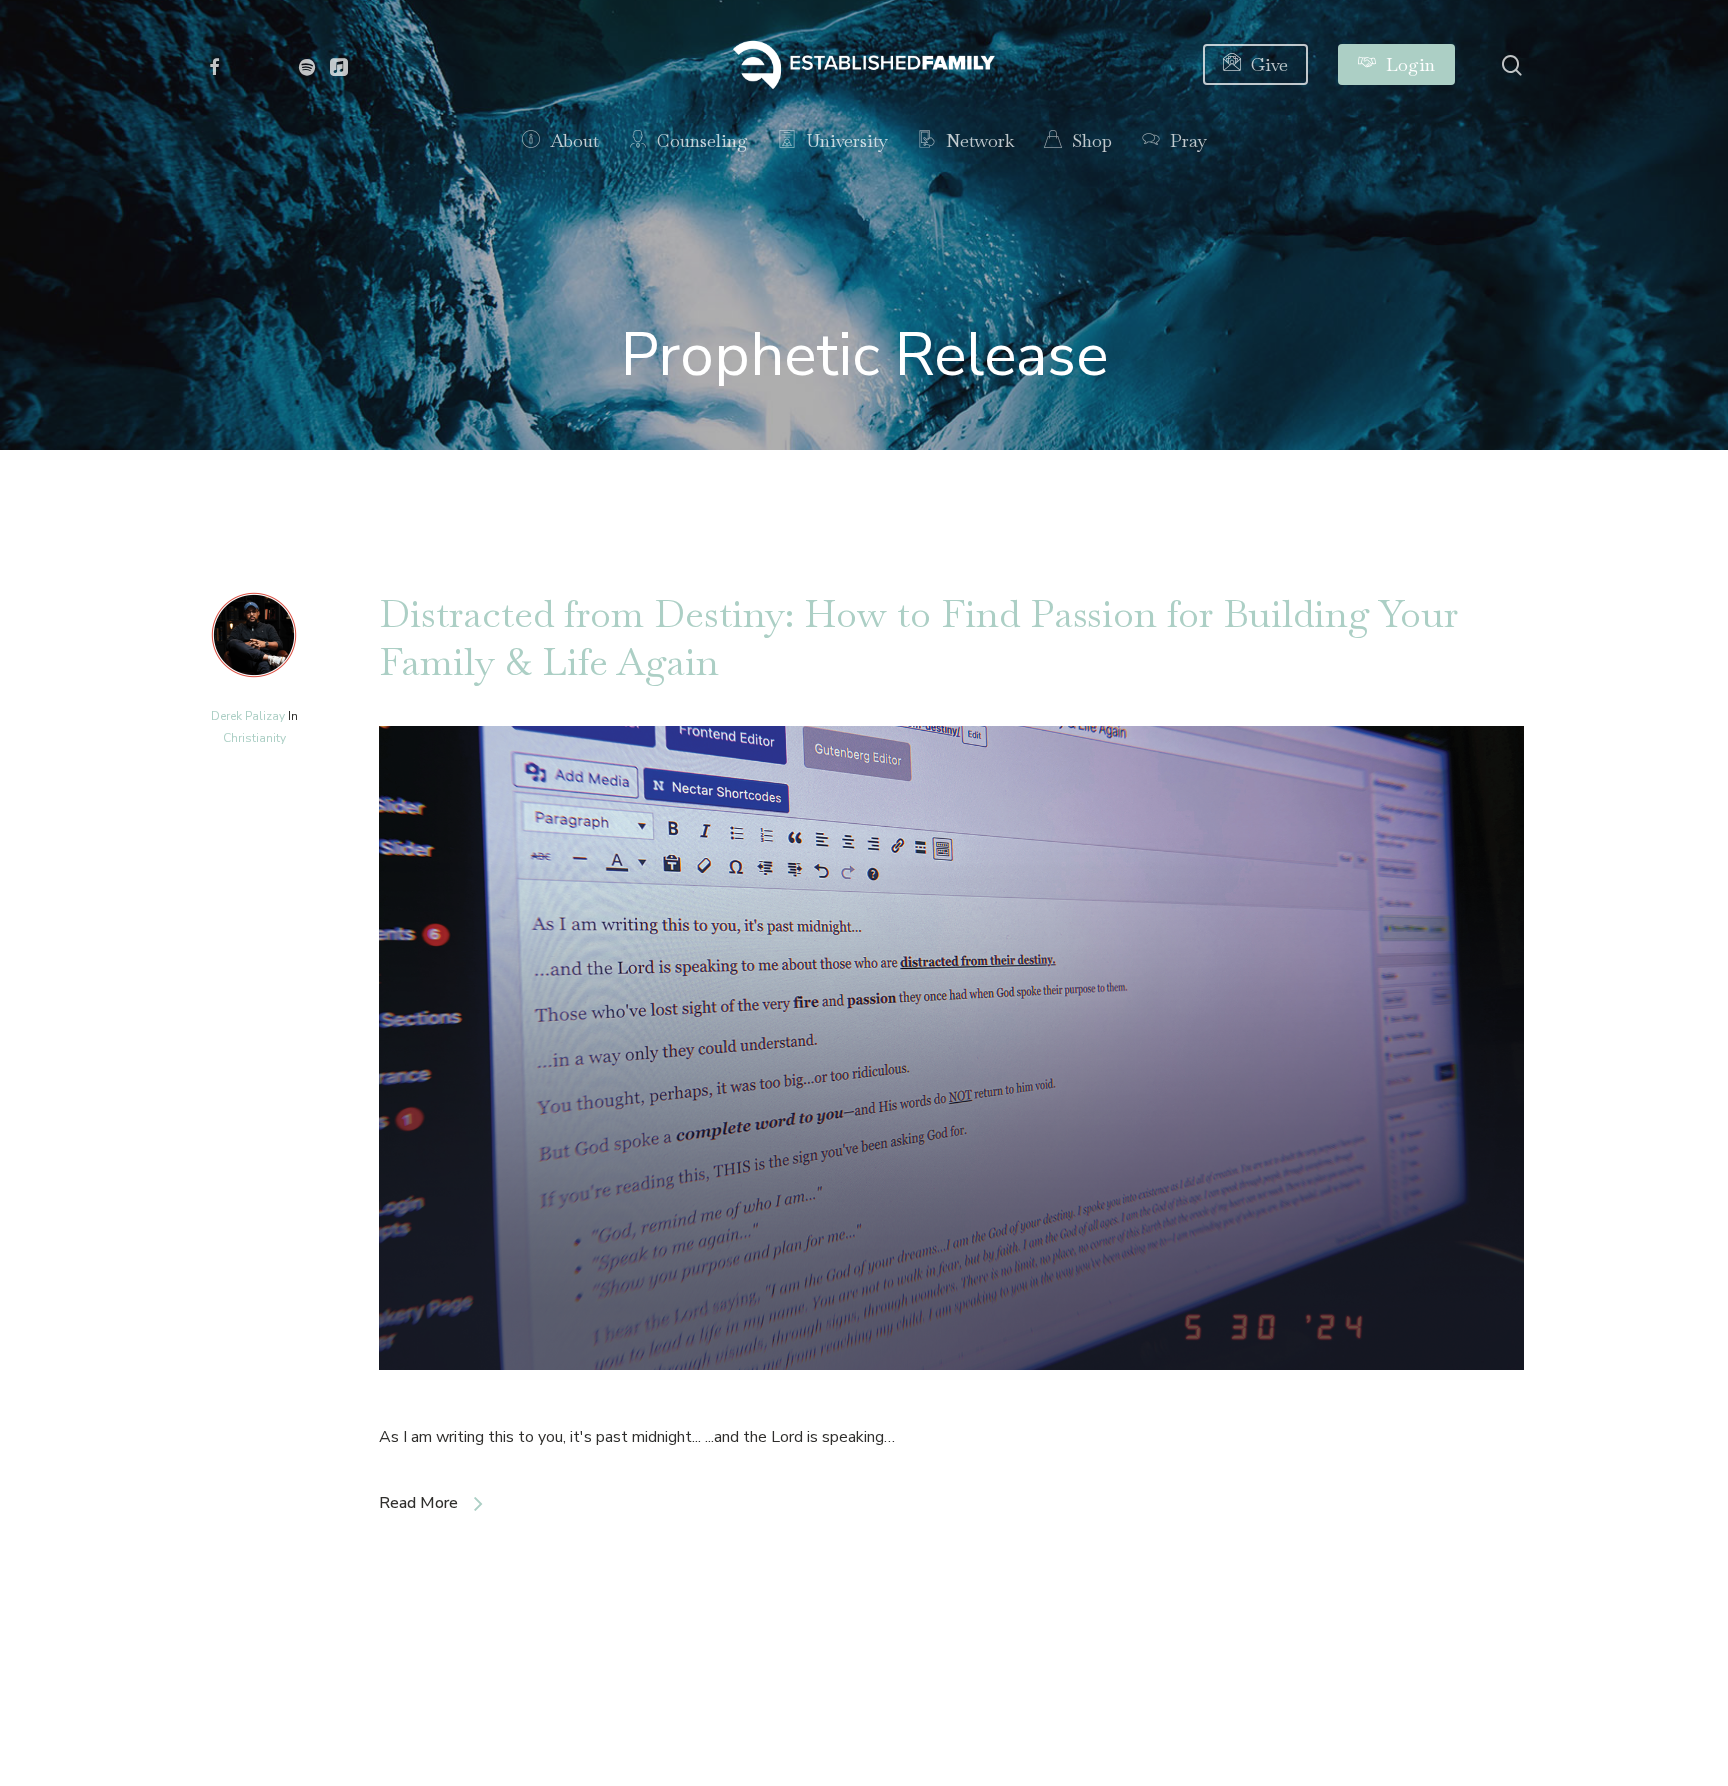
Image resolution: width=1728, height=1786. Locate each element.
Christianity (254, 738)
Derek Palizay (248, 716)
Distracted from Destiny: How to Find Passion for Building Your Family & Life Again (918, 637)
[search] (1512, 65)
